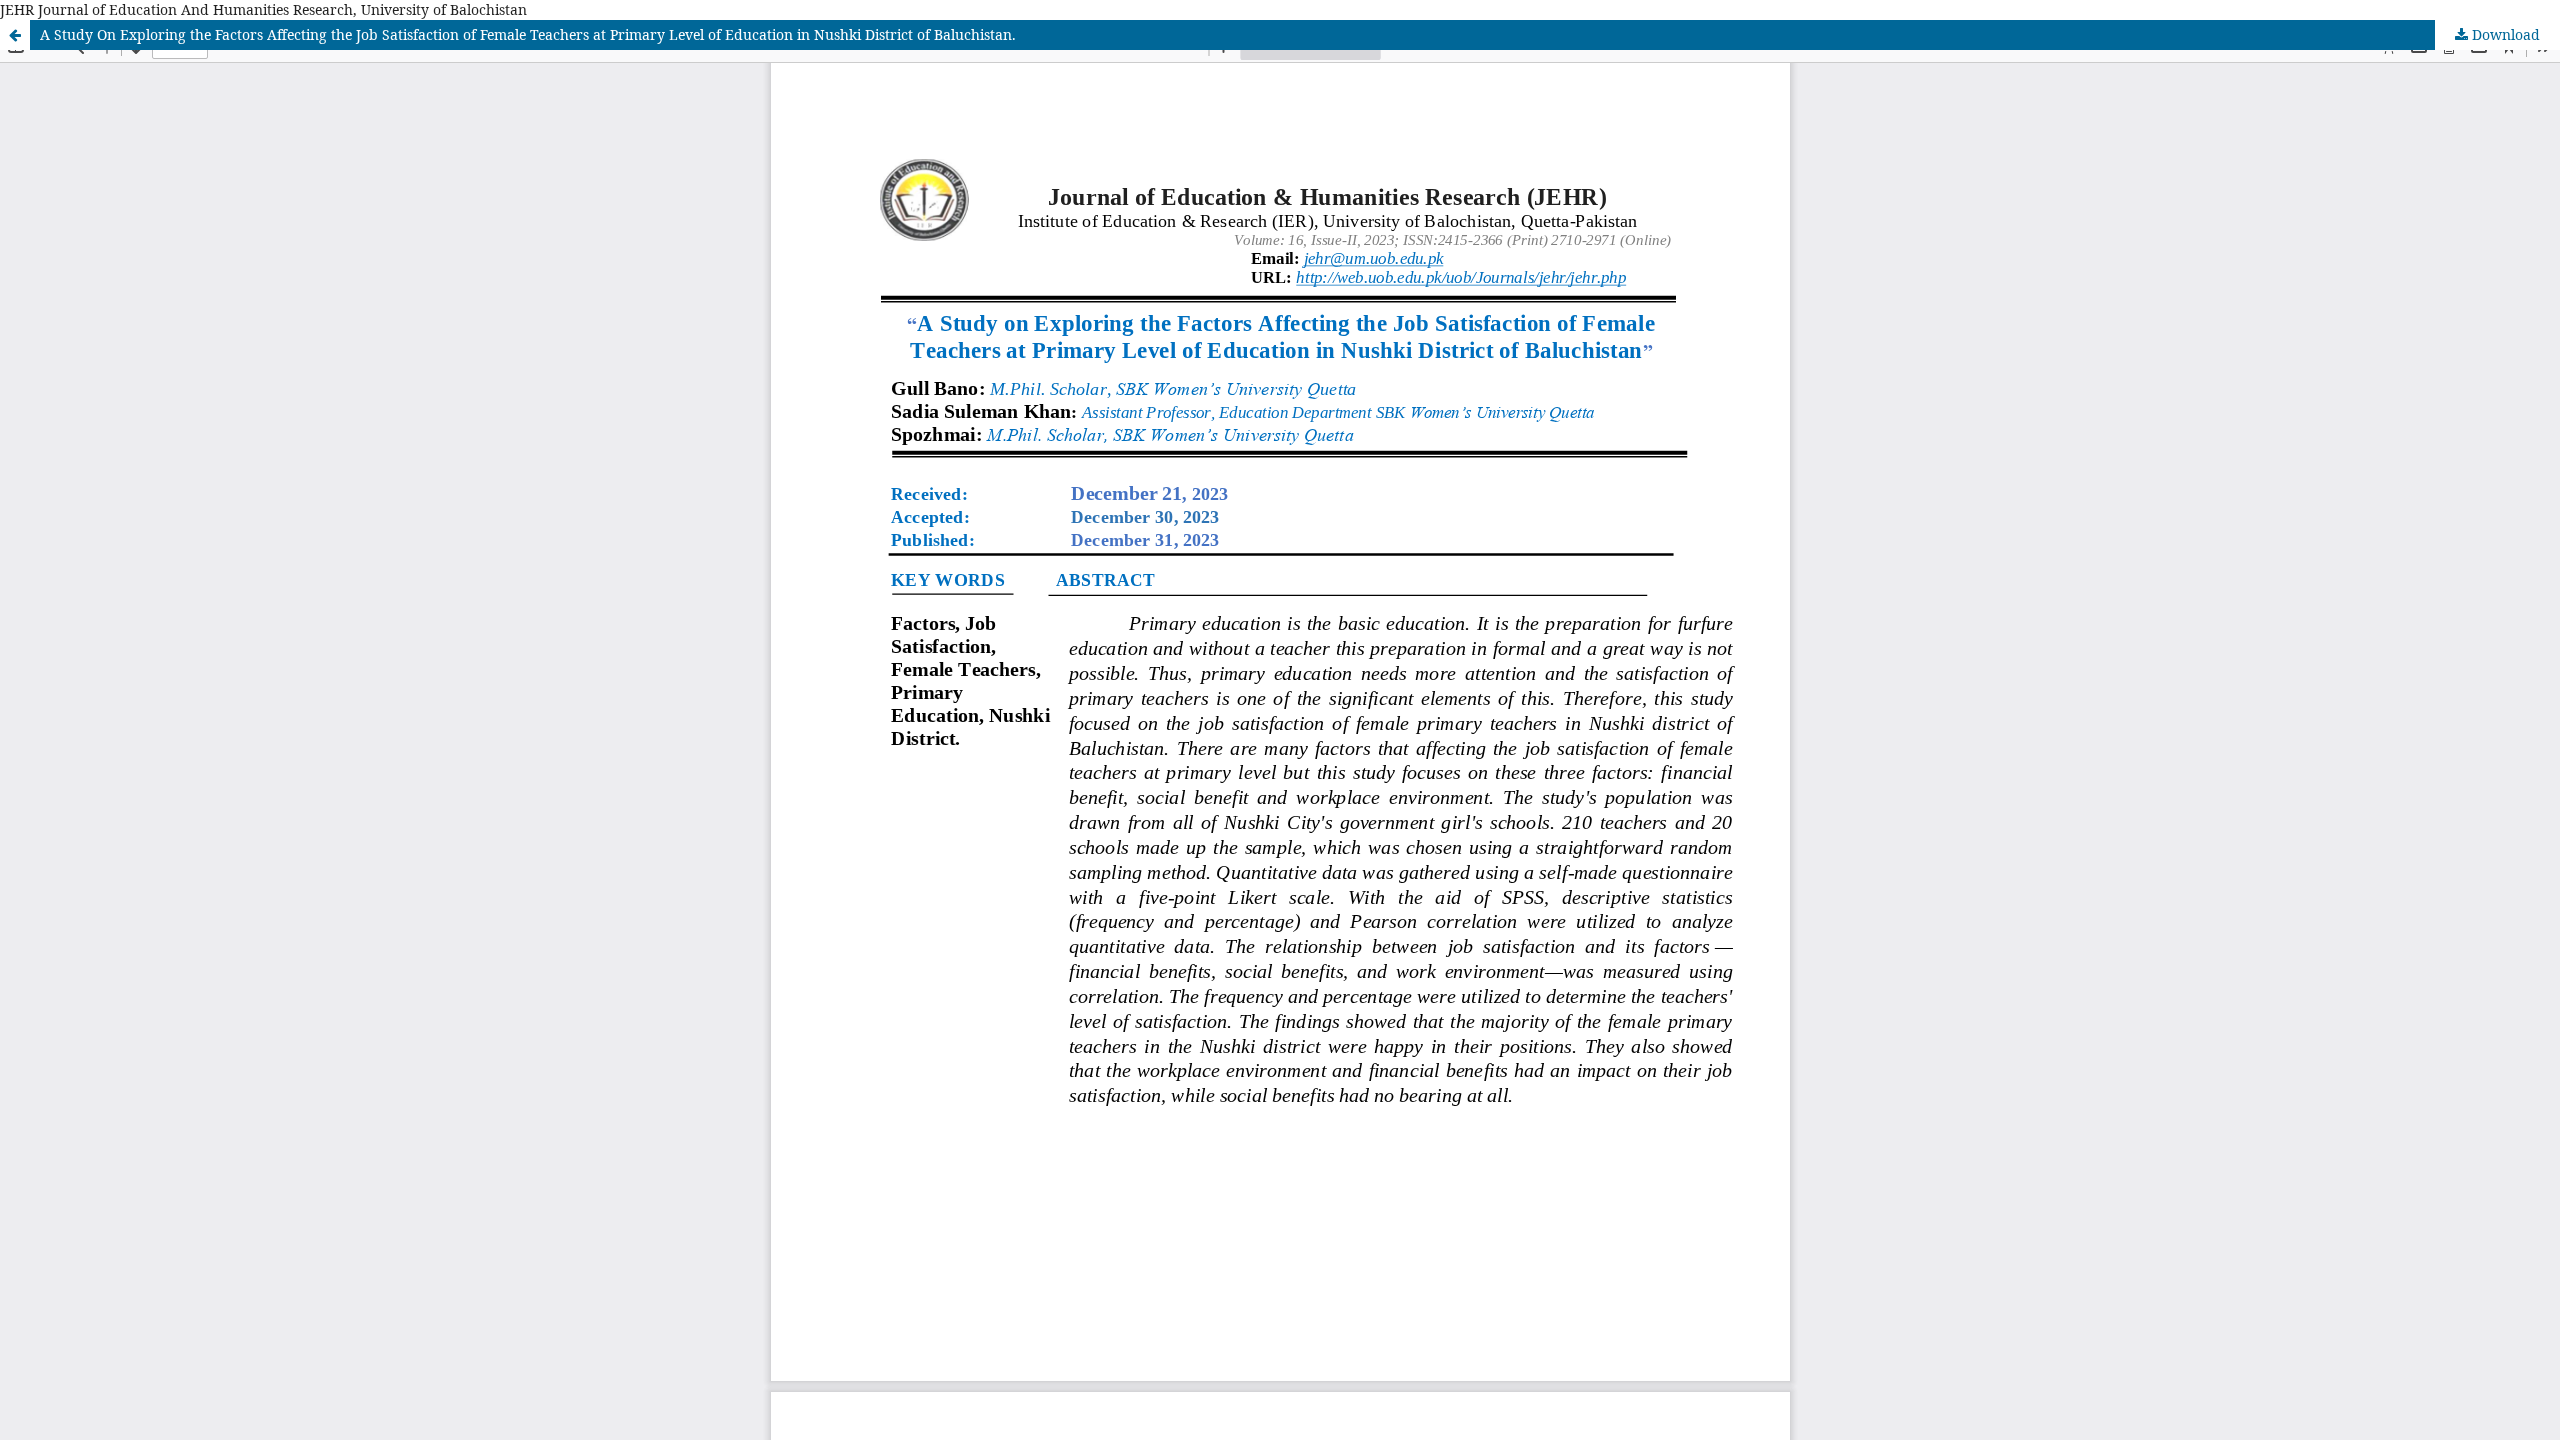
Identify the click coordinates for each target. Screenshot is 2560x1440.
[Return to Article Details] (15, 35)
